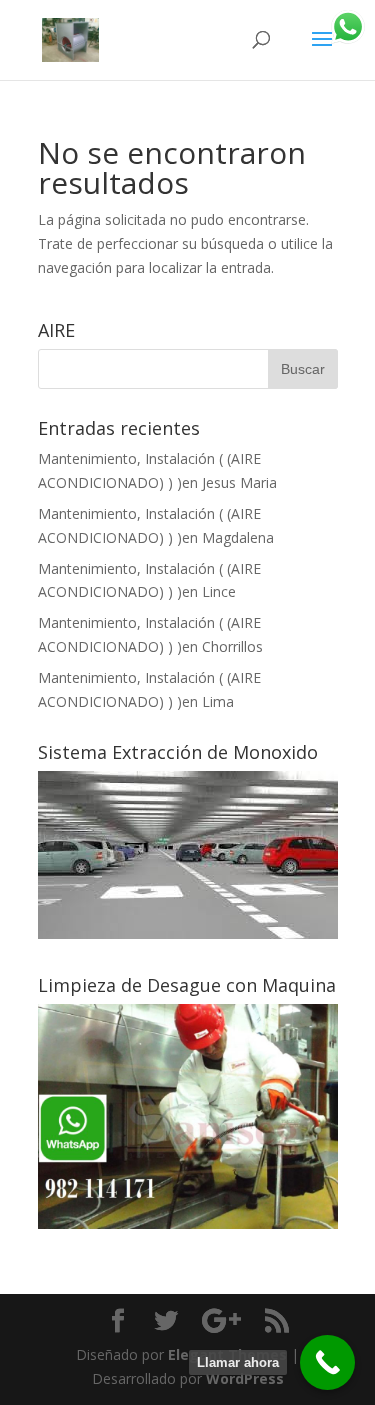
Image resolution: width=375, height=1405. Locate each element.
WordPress (245, 1378)
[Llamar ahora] (327, 1362)
